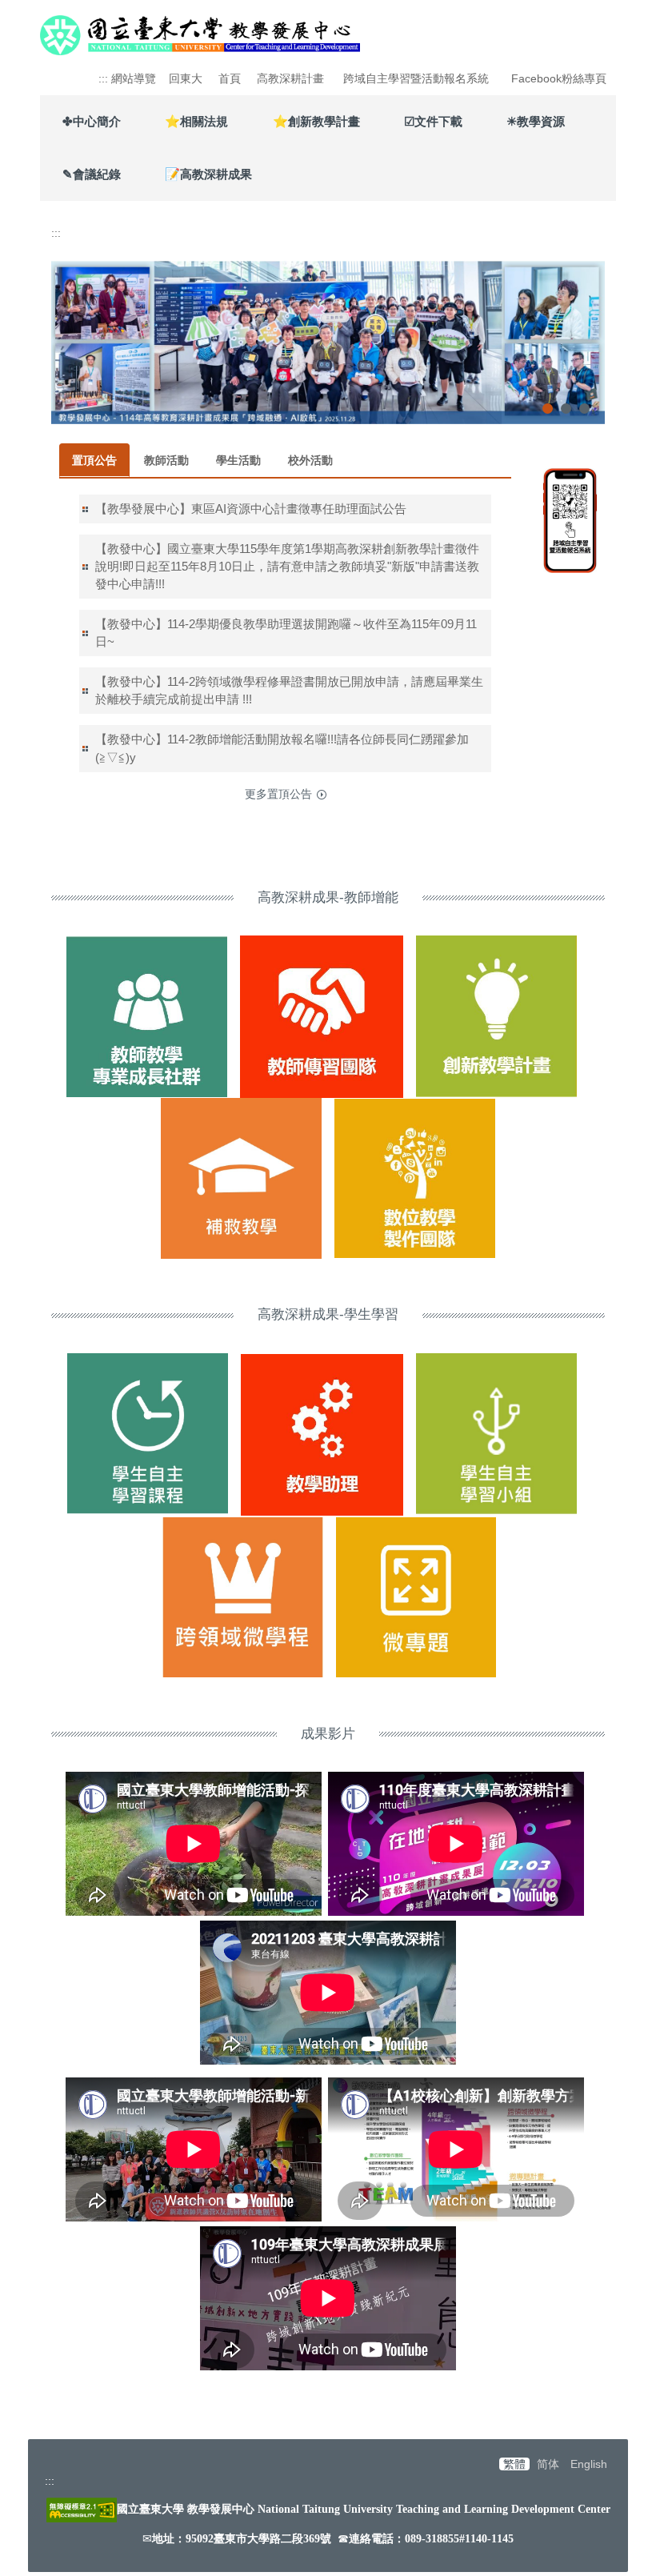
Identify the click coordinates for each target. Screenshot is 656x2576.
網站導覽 (134, 78)
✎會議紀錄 (92, 174)
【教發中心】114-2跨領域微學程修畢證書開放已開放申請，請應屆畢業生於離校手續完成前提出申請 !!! (289, 690)
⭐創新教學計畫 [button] (316, 121)
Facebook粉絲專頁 (559, 78)
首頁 (230, 78)
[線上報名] (570, 519)
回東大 (186, 78)
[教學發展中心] (200, 33)
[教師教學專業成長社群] (147, 1016)
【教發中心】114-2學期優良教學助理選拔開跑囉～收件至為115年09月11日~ (286, 633)
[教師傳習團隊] (322, 1016)
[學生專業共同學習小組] (496, 1434)
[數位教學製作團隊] (415, 1177)
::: (103, 78)
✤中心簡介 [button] (92, 121)
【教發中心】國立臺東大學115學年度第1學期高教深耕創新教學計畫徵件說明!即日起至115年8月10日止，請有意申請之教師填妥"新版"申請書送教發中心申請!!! (287, 566)
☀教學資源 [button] (536, 121)
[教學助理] (322, 1434)
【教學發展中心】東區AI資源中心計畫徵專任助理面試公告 (251, 509)
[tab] (548, 409)
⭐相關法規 (196, 121)
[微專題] (416, 1596)
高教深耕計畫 (290, 78)
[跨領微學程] (242, 1596)
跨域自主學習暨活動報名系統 (416, 78)
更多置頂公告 (278, 794)
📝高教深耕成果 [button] (208, 174)
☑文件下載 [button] (433, 121)
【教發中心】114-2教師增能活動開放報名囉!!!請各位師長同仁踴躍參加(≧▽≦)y (282, 748)
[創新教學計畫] (496, 1016)
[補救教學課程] (148, 1434)
